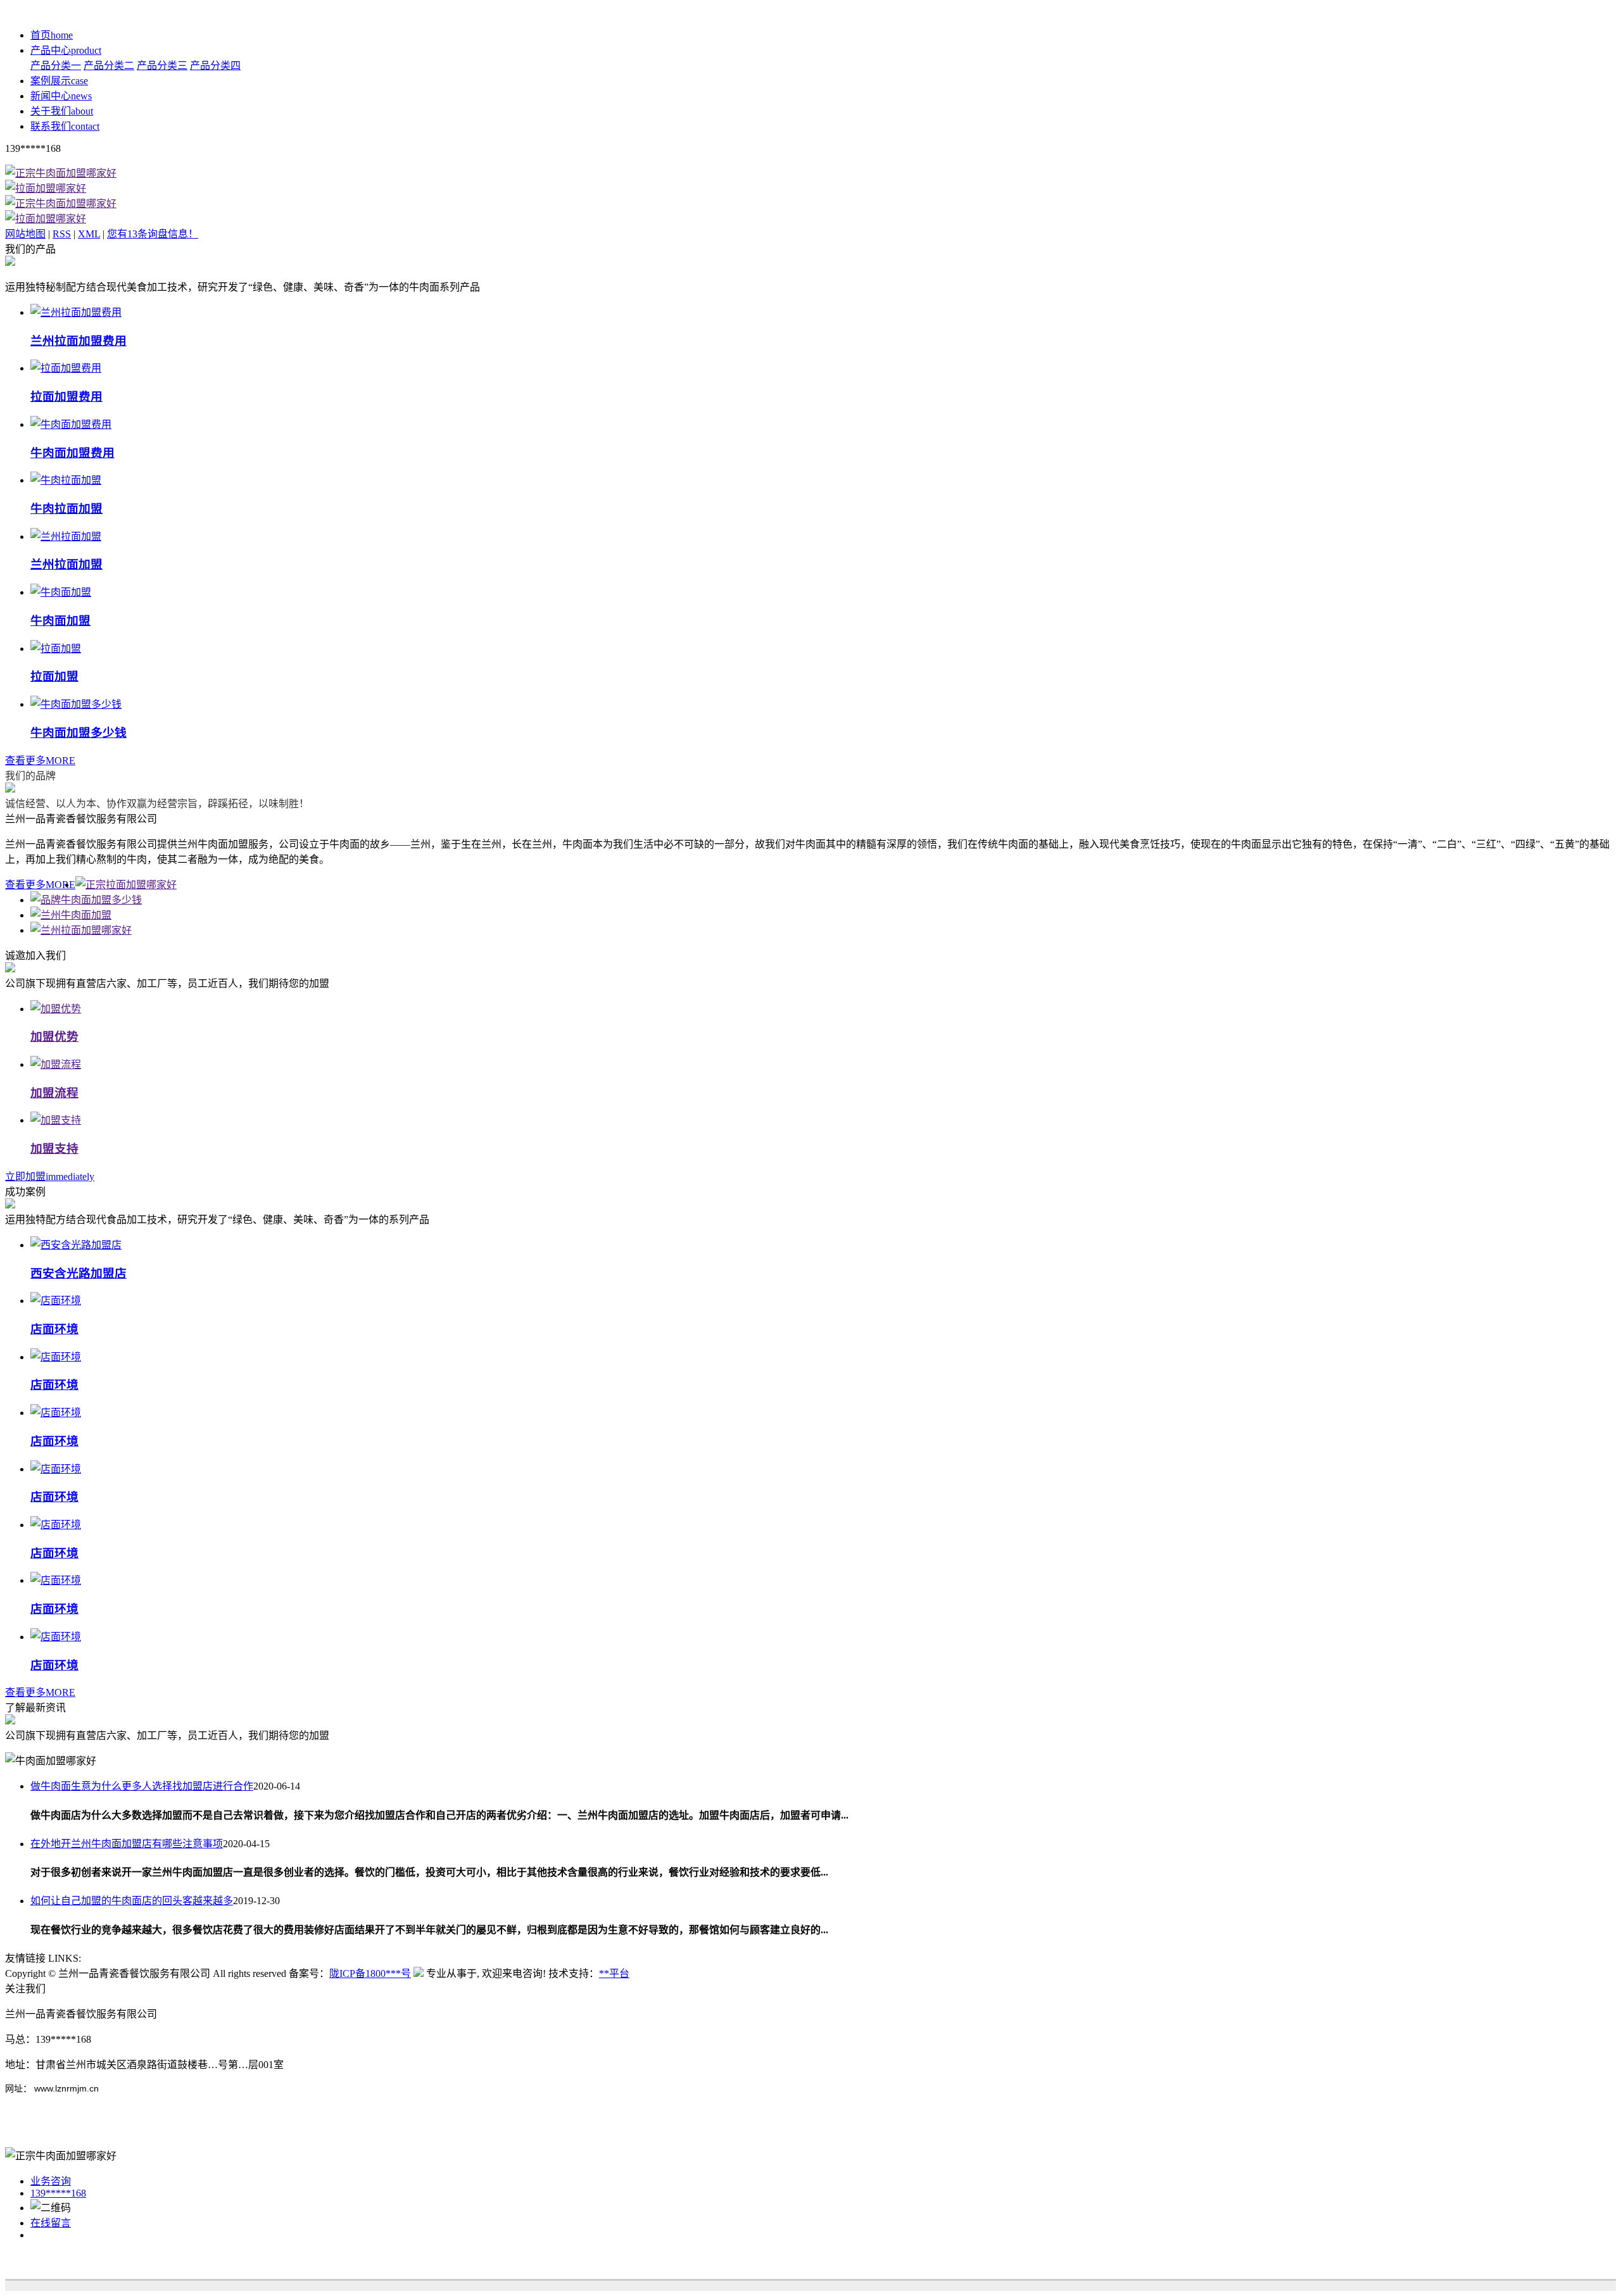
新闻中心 (61, 96)
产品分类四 (215, 66)
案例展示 (59, 81)
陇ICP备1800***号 (370, 1973)
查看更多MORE (40, 761)
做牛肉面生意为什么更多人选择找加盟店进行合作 (142, 1786)
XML (89, 234)
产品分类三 (162, 66)
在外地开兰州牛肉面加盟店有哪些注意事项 (127, 1844)
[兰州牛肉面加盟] (71, 915)
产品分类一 (56, 66)
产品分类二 (109, 66)
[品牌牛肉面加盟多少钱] (86, 900)
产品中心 (66, 50)
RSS (62, 234)
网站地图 (25, 234)
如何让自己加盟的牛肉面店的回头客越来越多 (132, 1901)
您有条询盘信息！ (153, 234)
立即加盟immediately (50, 1176)
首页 (52, 35)
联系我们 (65, 126)
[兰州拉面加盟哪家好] (81, 930)
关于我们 (62, 111)
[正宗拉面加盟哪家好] (126, 885)
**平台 (614, 1973)
